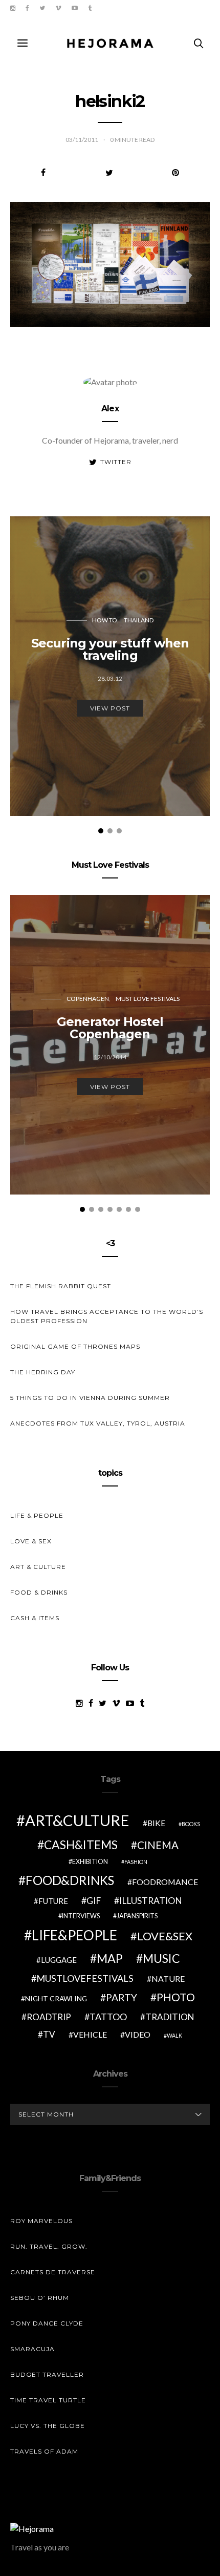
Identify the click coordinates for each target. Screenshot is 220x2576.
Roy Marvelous (41, 2221)
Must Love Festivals (148, 999)
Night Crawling (56, 1998)
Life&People (74, 1935)
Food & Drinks (39, 1592)
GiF (94, 1901)
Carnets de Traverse (53, 2272)
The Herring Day (43, 1372)
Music (161, 1958)
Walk (174, 2035)
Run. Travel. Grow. (49, 2246)
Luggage (59, 1960)
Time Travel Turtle (48, 2400)
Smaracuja (32, 2349)
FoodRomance (165, 1882)
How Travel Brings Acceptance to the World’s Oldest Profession (107, 1316)
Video (138, 2034)
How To (105, 620)
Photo (176, 1997)
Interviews (81, 1916)
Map (110, 1958)
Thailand (139, 620)
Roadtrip (49, 2017)
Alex (110, 409)
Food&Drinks (70, 1880)
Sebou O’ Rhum (40, 2298)
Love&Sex (165, 1936)
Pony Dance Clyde (47, 2323)
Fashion (136, 1862)
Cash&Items (81, 1845)
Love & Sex (31, 1541)
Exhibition (90, 1862)
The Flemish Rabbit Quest (61, 1286)
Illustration (151, 1901)
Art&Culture (77, 1820)
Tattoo (108, 2017)
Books (191, 1824)
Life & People (37, 1515)
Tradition (170, 2017)
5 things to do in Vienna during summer (90, 1398)
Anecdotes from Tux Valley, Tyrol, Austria (98, 1423)
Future (53, 1901)
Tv (49, 2034)
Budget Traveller (47, 2374)
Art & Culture (38, 1567)
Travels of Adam (44, 2451)
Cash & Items (35, 1618)
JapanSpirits (137, 1916)
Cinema (158, 1845)
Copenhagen (88, 999)
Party (122, 1997)
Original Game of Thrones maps (75, 1346)
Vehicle (90, 2034)
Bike (156, 1823)
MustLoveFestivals (85, 1978)
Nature (168, 1978)
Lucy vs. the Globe (48, 2426)
